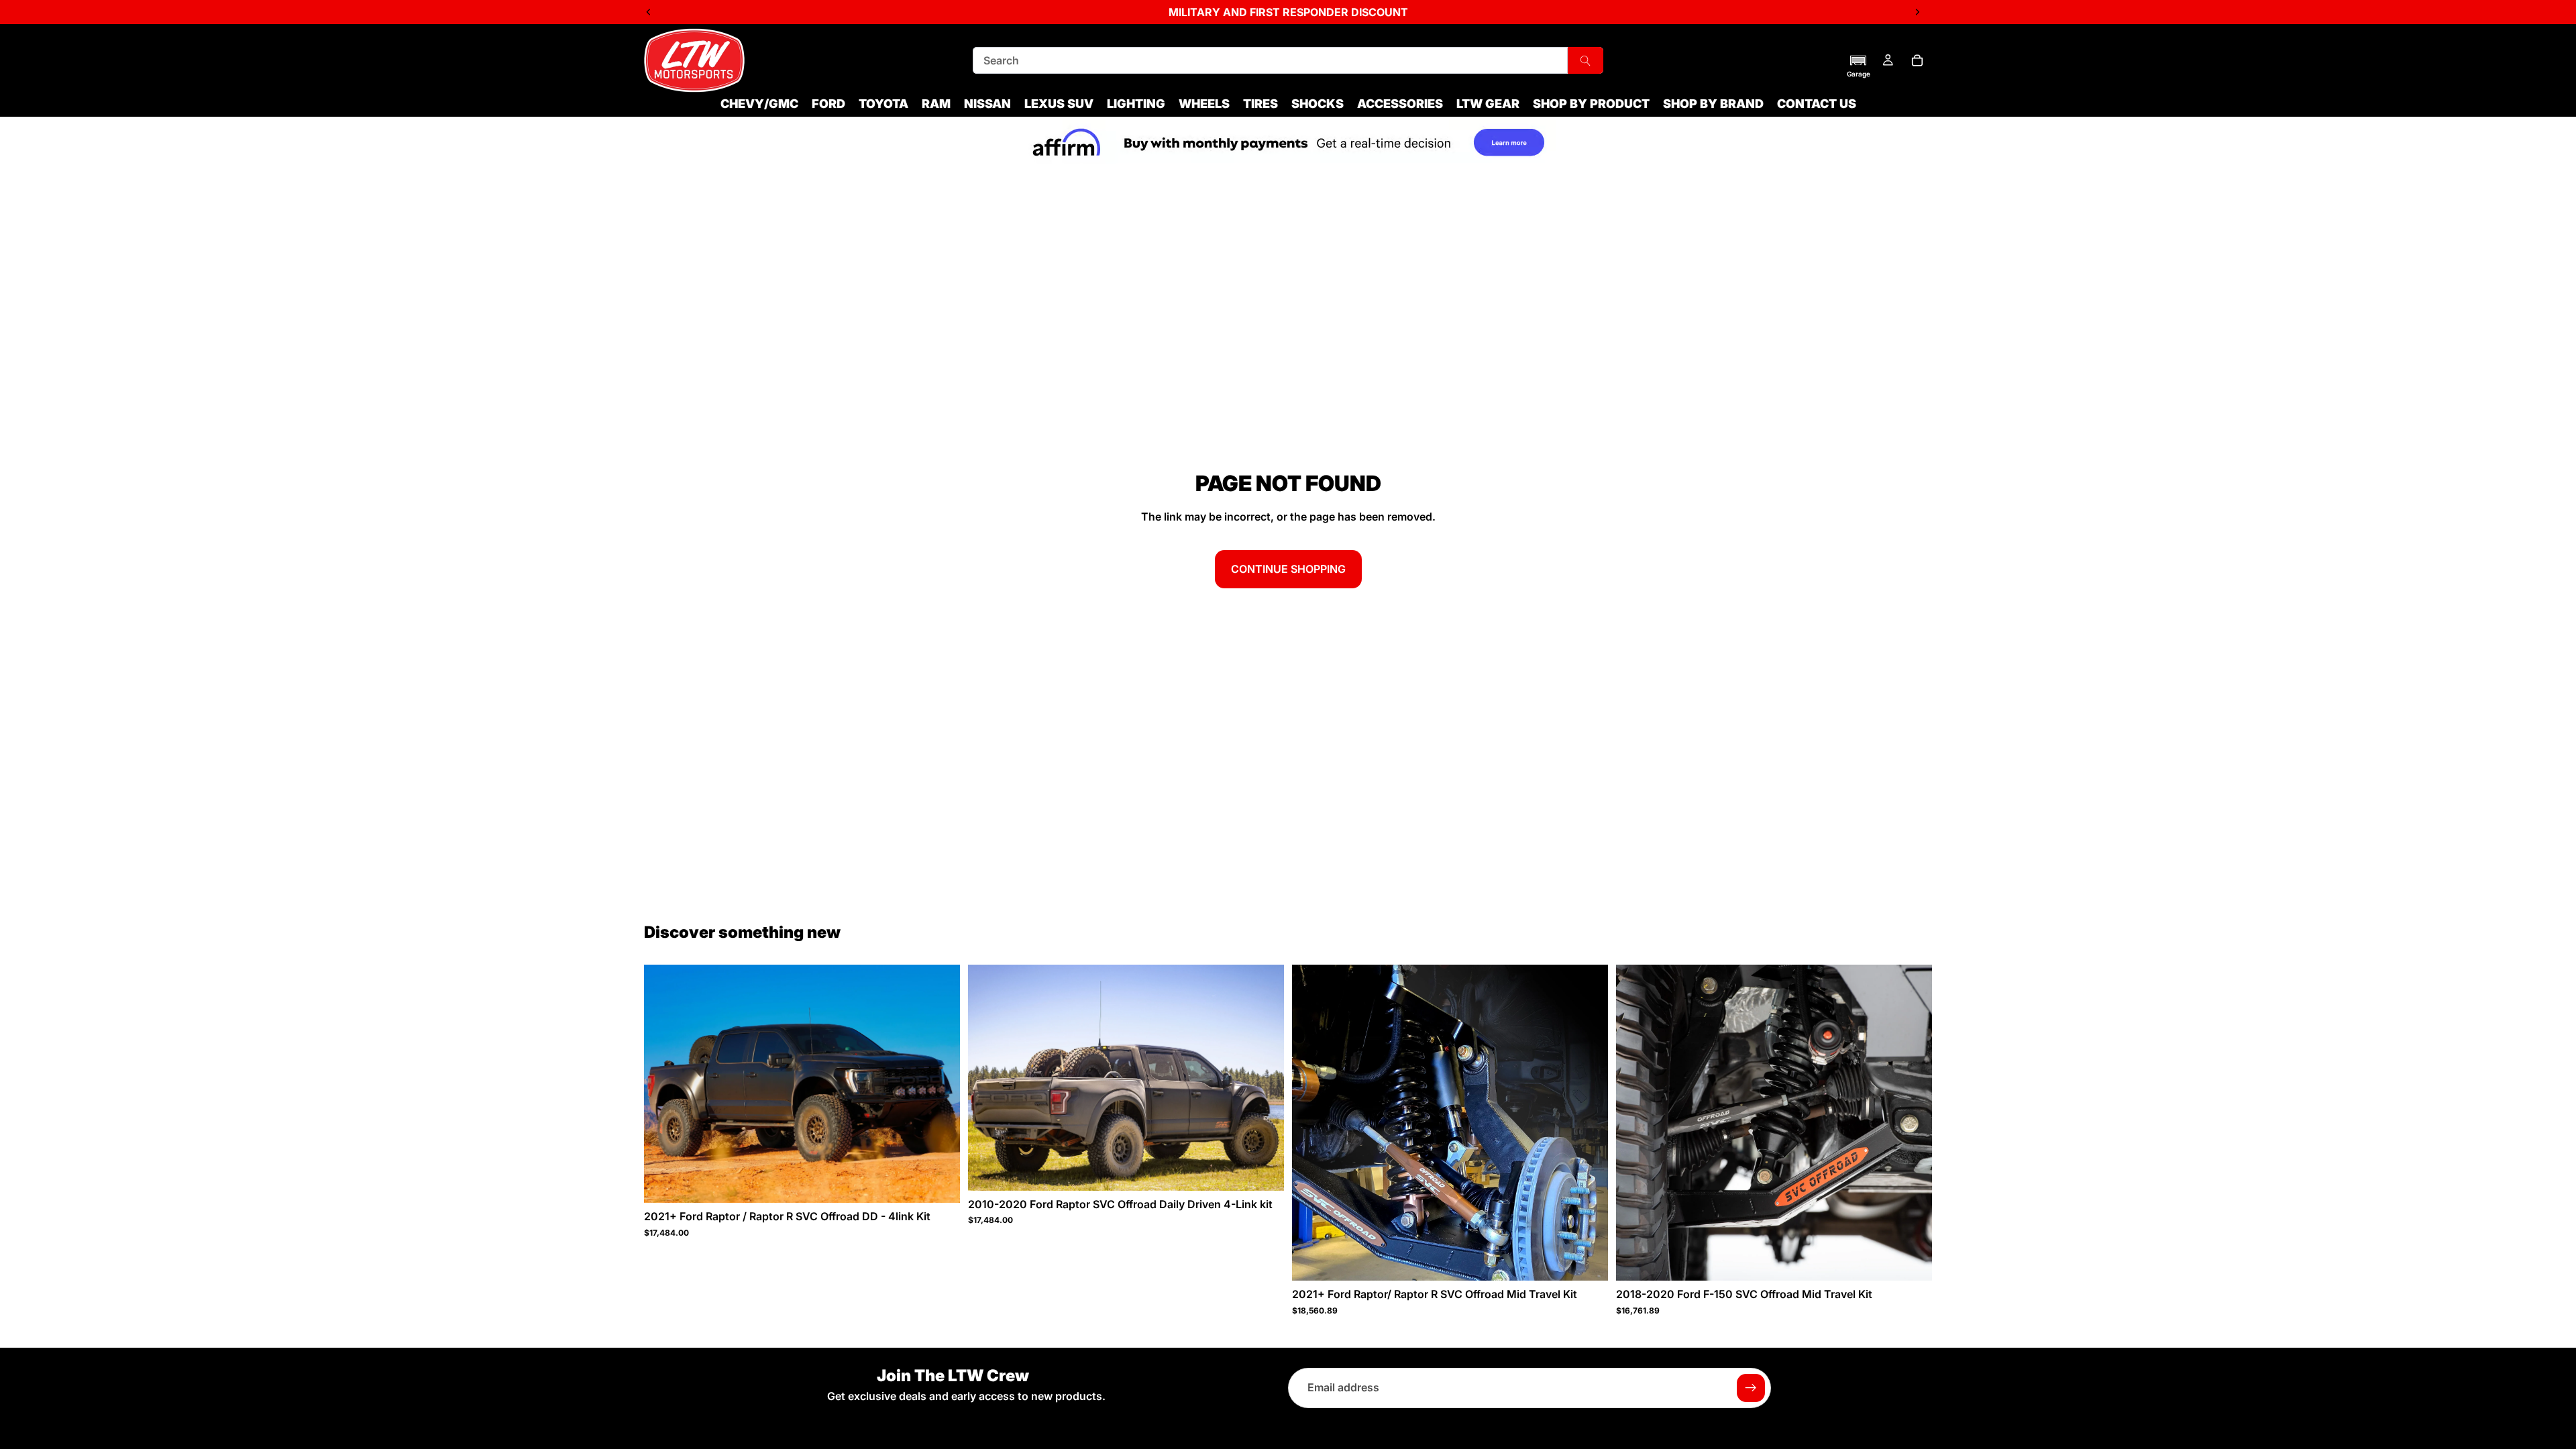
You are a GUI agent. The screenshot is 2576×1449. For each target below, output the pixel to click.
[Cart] (1917, 60)
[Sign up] (1751, 1388)
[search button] (1586, 60)
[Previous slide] (664, 1084)
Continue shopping (1288, 569)
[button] (1859, 66)
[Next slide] (940, 1084)
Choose (951, 1181)
